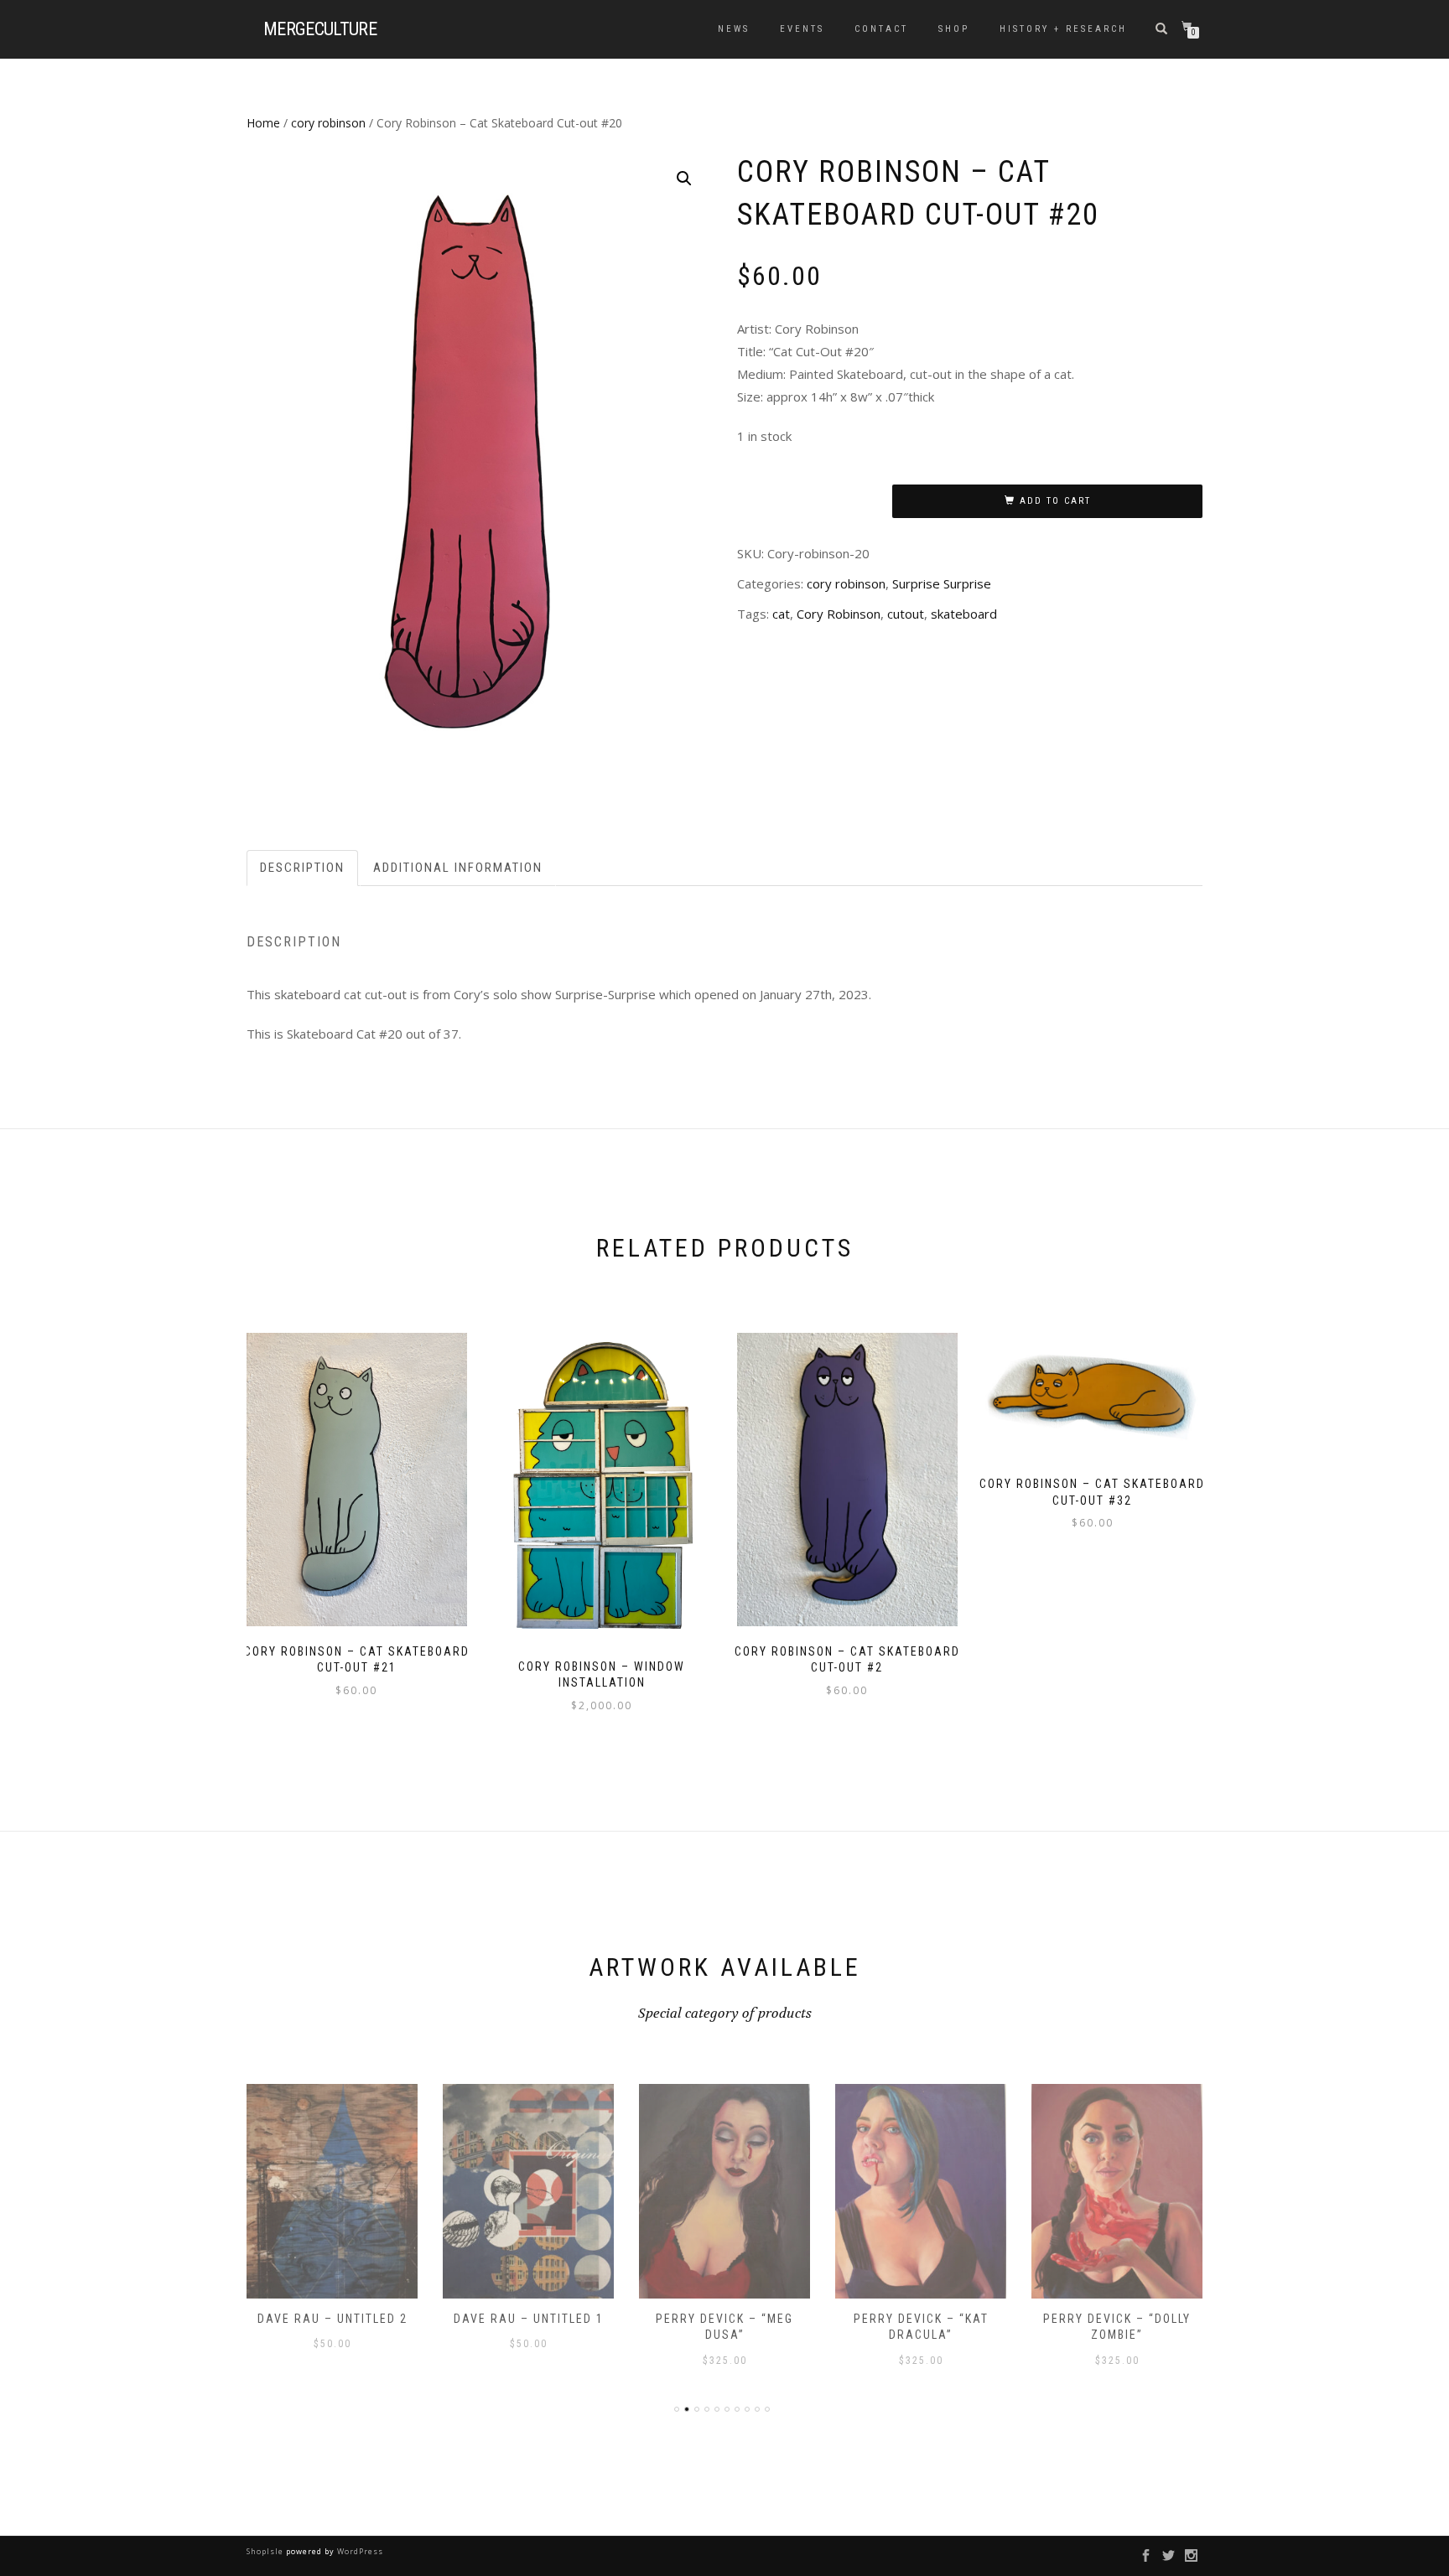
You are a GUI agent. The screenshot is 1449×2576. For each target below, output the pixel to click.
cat (781, 614)
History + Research (1063, 29)
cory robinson (328, 123)
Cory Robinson (839, 614)
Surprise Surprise (942, 583)
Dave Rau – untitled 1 (529, 2319)
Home (263, 123)
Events (802, 29)
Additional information (458, 868)
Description (302, 868)
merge (320, 29)
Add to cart (1055, 501)
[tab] (303, 868)
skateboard (964, 614)
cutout (906, 614)
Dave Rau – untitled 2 (332, 2319)
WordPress (359, 2551)
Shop (954, 29)
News (734, 29)
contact (881, 29)
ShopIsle (266, 2551)
